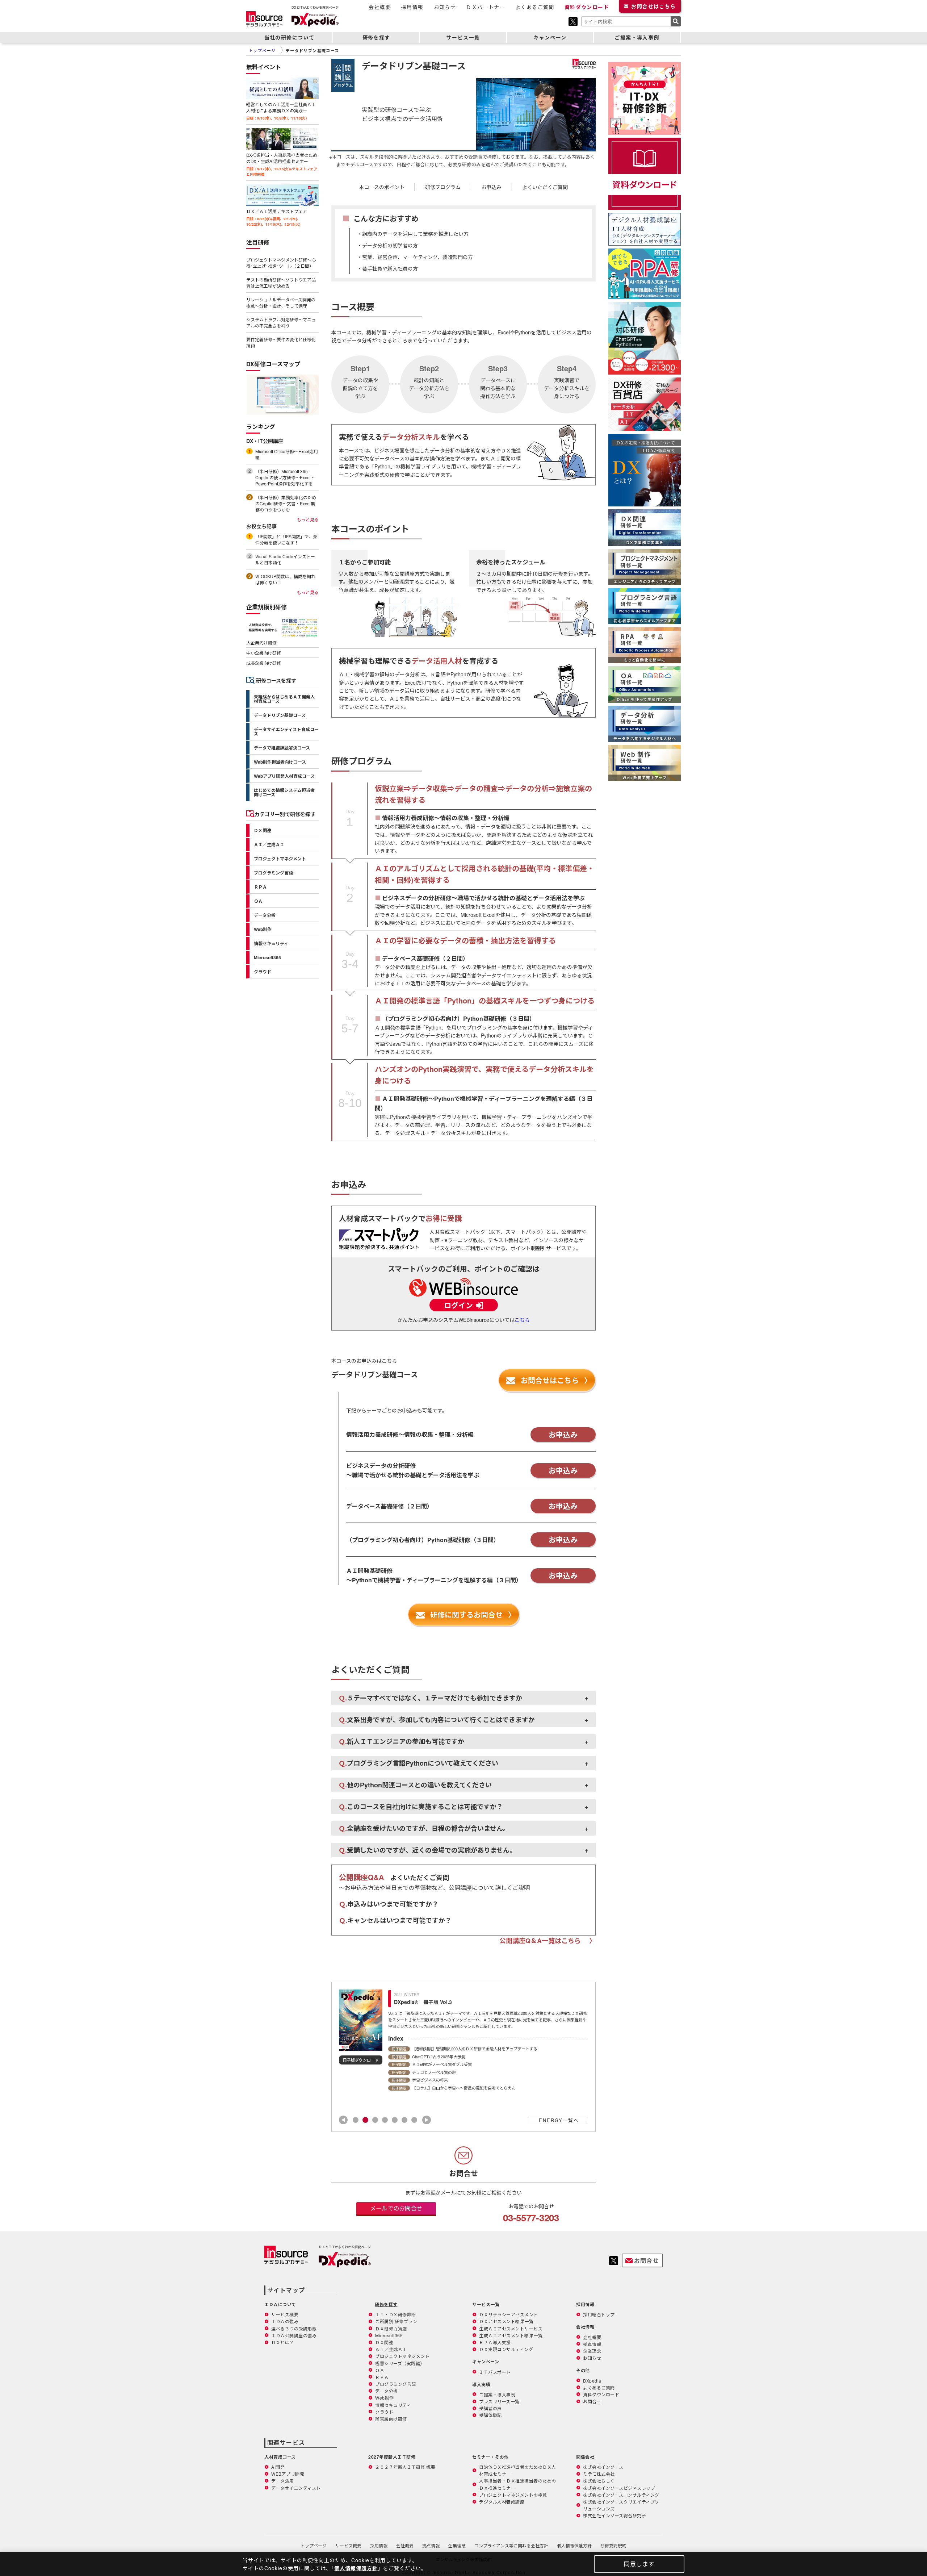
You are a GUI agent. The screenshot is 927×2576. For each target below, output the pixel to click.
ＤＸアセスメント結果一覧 (506, 2321)
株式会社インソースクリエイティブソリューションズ (621, 2505)
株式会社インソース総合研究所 (614, 2515)
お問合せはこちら (550, 1380)
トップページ (314, 2545)
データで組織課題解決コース (282, 748)
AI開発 (278, 2467)
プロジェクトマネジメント (280, 859)
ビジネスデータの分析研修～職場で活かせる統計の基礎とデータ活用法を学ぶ (483, 898)
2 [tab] (365, 2120)
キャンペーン (550, 37)
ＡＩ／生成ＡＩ (269, 844)
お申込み (491, 187)
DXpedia (592, 2381)
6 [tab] (404, 2120)
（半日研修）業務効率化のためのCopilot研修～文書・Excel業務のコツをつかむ (286, 503)
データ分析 (265, 915)
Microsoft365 (267, 957)
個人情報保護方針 (574, 2545)
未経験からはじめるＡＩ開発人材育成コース (284, 699)
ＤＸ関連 (263, 830)
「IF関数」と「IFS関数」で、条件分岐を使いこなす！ (286, 539)
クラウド (263, 972)
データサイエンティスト (296, 2488)
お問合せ (653, 6)
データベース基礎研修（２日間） (425, 958)
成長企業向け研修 (264, 663)
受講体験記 (490, 2415)
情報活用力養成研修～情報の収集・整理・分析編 (446, 818)
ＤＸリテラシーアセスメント (509, 2314)
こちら (522, 1320)
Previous (343, 2120)
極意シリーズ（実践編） (400, 2363)
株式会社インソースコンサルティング (621, 2495)
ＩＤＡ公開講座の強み (294, 2335)
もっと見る (308, 519)
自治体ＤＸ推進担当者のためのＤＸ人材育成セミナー (518, 2470)
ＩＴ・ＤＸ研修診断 (396, 2314)
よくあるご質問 (535, 7)
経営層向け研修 (391, 2419)
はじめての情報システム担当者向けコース (284, 792)
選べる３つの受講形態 (294, 2328)
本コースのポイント (382, 187)
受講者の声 (490, 2408)
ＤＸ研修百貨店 (391, 2328)
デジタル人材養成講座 (502, 2502)
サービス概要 (285, 2314)
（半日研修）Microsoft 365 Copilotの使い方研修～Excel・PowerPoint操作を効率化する (285, 477)
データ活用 (283, 2481)
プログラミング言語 (273, 873)
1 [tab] (356, 2120)
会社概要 (380, 7)
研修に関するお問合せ (466, 1614)
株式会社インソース (603, 2467)
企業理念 (592, 2351)
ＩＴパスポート (495, 2372)
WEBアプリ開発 (288, 2474)
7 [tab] (414, 2120)
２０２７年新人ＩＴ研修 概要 (405, 2467)
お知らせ (445, 7)
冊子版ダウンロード (361, 2060)
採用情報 (412, 7)
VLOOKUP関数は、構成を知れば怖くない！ (285, 579)
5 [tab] (395, 2120)
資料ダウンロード (587, 7)
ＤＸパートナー (486, 7)
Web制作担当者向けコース (280, 762)
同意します (639, 2564)
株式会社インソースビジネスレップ (619, 2488)
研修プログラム (443, 187)
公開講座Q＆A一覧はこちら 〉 (548, 1941)
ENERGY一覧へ (559, 2120)
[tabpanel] (463, 2036)
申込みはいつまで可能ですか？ (389, 1904)
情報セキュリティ (271, 943)
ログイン (458, 1305)
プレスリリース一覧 (499, 2401)
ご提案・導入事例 (637, 37)
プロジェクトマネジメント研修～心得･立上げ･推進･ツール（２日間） (281, 263)
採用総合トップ (599, 2314)
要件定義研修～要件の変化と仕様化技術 (281, 342)
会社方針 (511, 2545)
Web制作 (263, 929)
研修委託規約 (613, 2545)
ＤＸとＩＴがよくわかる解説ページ (345, 2247)
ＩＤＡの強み (285, 2321)
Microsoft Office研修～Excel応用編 (287, 454)
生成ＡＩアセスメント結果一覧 (511, 2335)
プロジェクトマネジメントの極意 (513, 2495)
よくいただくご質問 (545, 187)
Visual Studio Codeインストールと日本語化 (285, 559)
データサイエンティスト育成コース (286, 731)
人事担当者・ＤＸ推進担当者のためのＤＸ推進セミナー (518, 2484)
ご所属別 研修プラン (396, 2321)
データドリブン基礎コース (280, 715)
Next (427, 2120)
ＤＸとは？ (283, 2342)
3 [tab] (375, 2120)
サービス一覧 (463, 37)
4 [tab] (385, 2120)
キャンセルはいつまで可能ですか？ (395, 1920)
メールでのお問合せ (396, 2208)
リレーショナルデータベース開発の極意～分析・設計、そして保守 (281, 302)
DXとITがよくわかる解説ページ (315, 7)
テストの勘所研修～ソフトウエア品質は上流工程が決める (281, 283)
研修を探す (376, 37)
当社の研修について (290, 37)
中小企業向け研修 (264, 653)
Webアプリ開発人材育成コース (284, 776)
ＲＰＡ (260, 887)
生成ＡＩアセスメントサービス (511, 2328)
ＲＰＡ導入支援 (495, 2342)
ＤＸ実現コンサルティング (506, 2349)
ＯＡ (258, 901)
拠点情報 (592, 2344)
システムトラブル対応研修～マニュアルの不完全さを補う (281, 322)
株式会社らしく (599, 2481)
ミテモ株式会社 (599, 2474)
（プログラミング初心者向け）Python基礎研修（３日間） (459, 1018)
